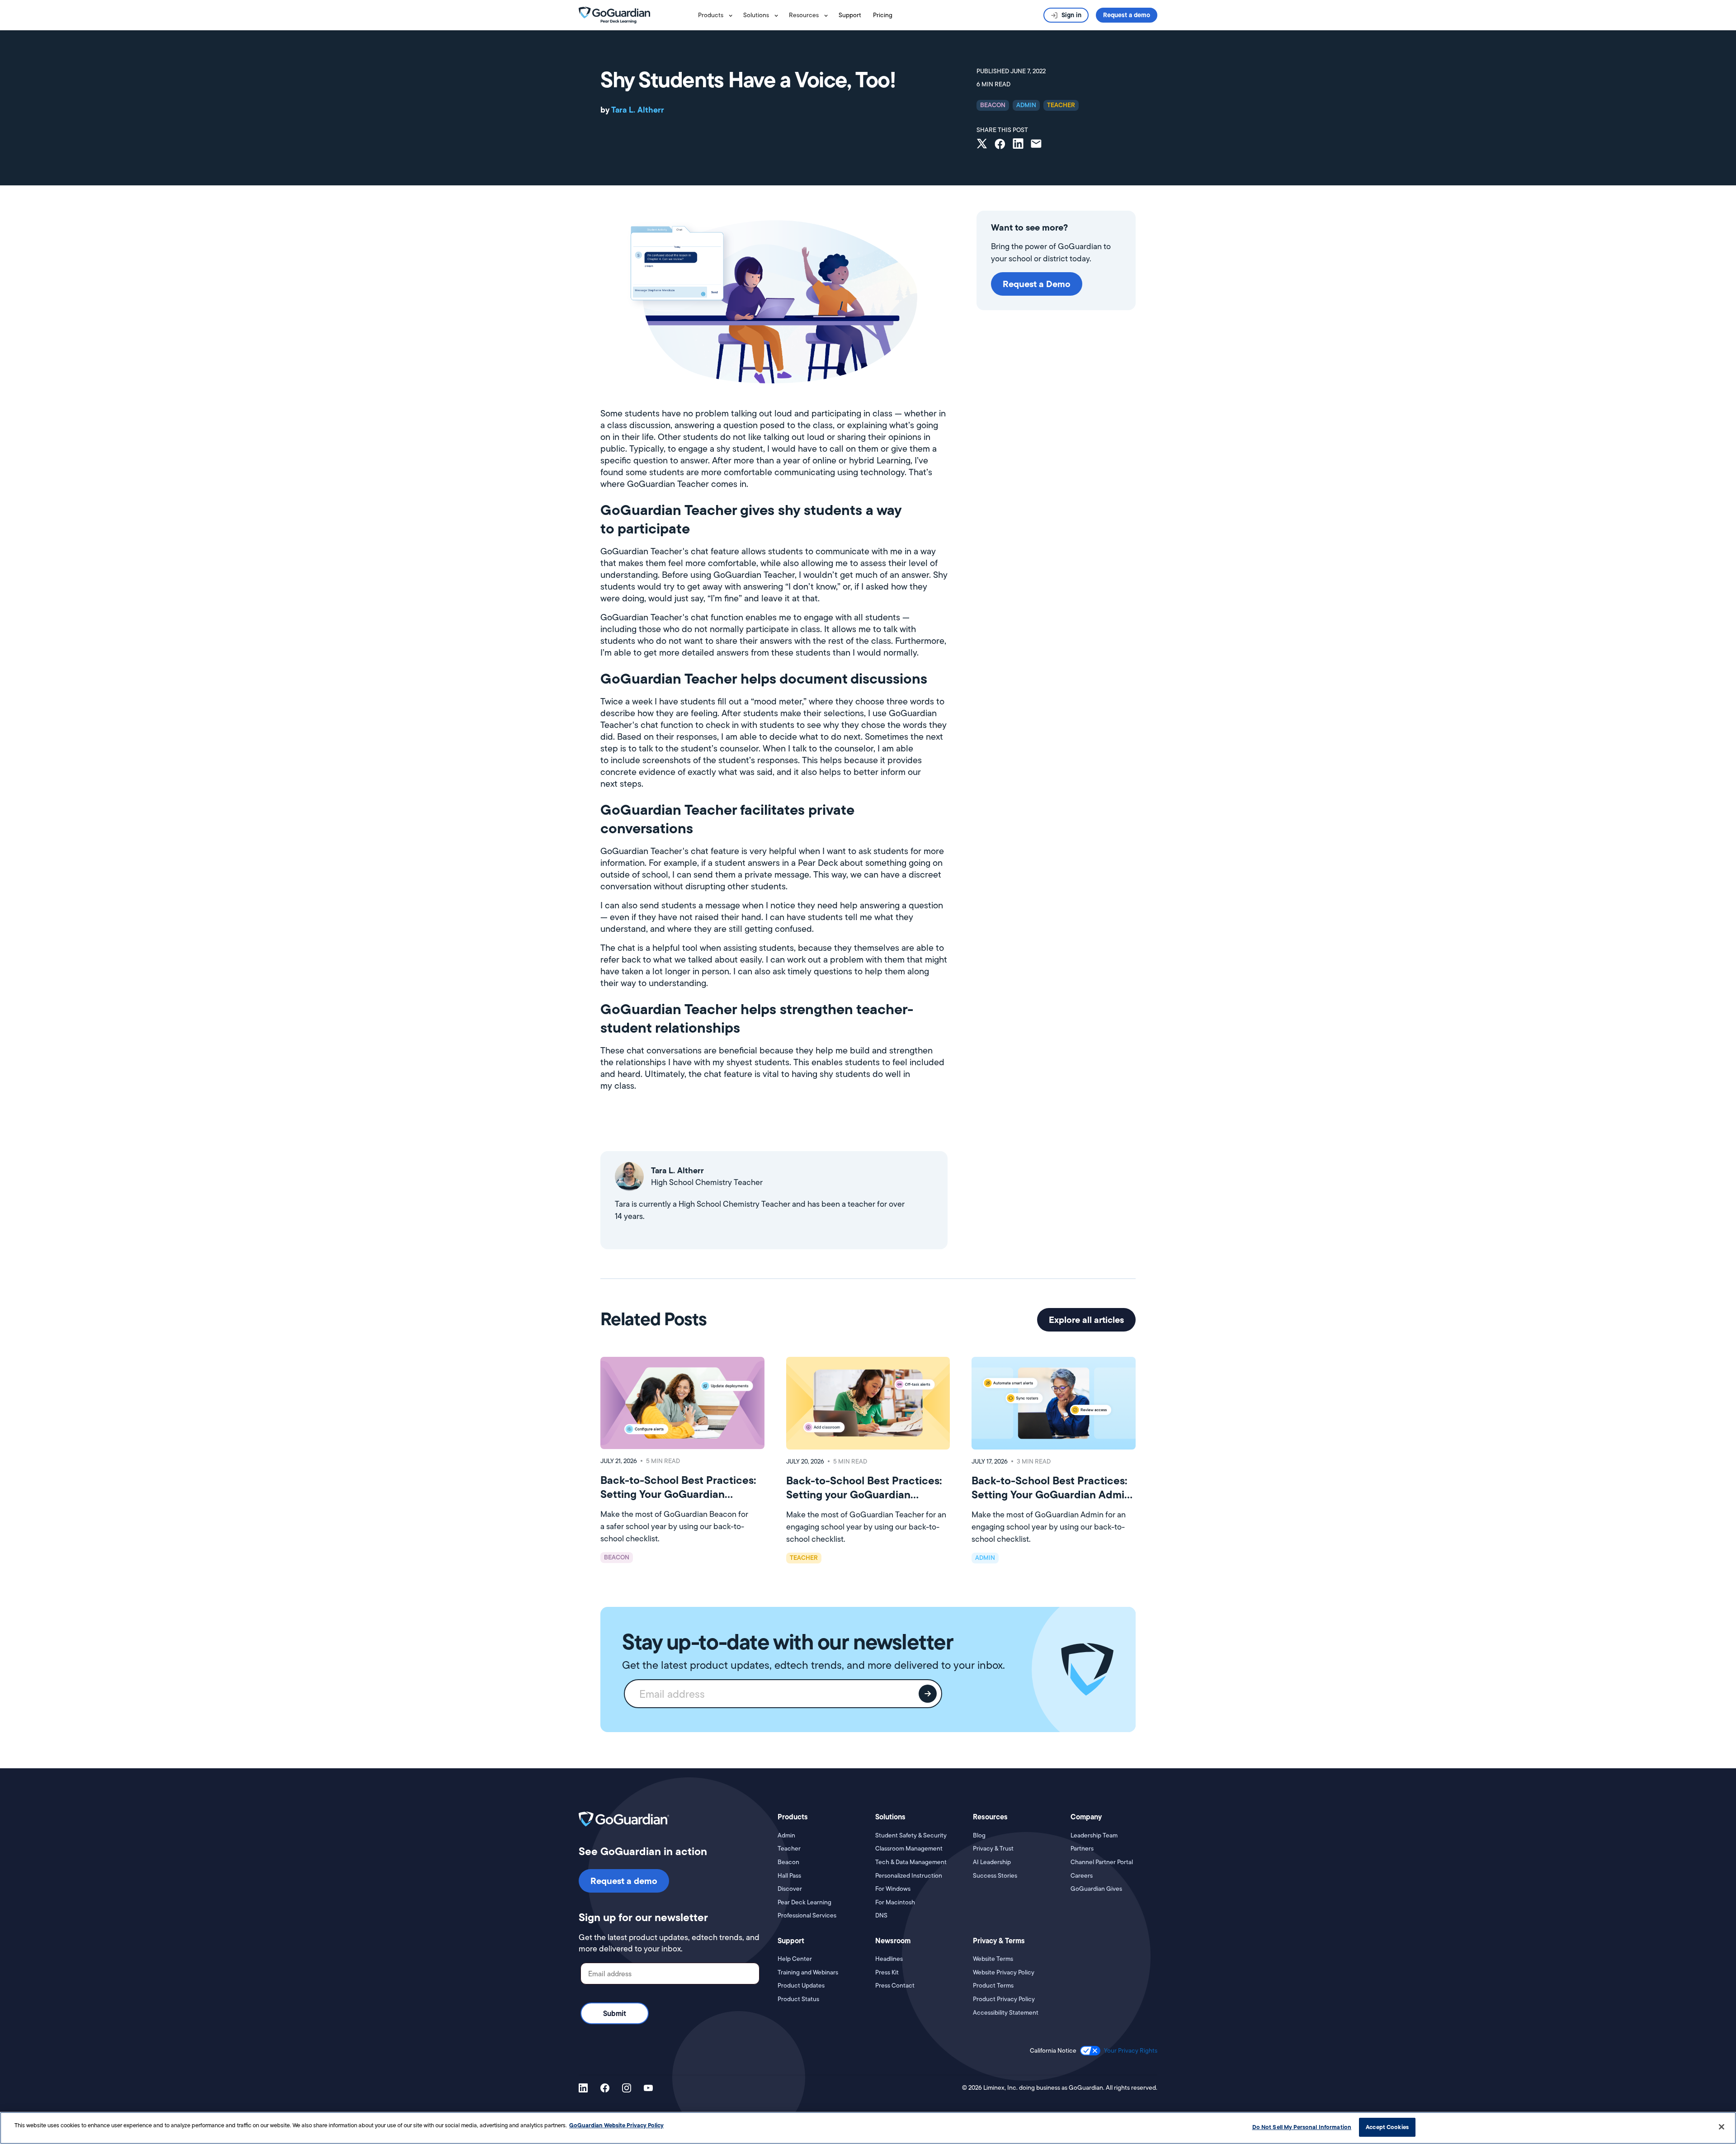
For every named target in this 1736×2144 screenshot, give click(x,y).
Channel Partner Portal (1102, 1862)
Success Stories (995, 1876)
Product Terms (993, 1986)
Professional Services (807, 1915)
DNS (881, 1915)
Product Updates (801, 1986)
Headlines (889, 1959)
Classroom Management (909, 1849)
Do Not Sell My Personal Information (1302, 2127)
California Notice (1053, 2051)
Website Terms (993, 1959)
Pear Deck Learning (804, 1902)
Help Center (795, 1959)
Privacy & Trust (993, 1849)
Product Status (798, 1999)
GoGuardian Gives (1096, 1889)
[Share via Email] (1036, 145)
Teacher (789, 1849)
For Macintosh (895, 1902)
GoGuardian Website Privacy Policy (616, 2125)
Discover (790, 1889)
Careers (1082, 1876)
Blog (979, 1835)
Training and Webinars (808, 1972)
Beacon (788, 1862)
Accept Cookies (1387, 2127)
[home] (614, 14)
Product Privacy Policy (1004, 1999)
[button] (717, 15)
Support (850, 15)
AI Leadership (992, 1862)
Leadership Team (1094, 1835)
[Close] (1722, 2127)
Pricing (883, 15)
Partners (1082, 1849)
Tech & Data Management (911, 1862)
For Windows (893, 1889)
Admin (786, 1835)
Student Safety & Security (911, 1835)
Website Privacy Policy (1004, 1972)
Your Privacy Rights (1131, 2050)
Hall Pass (789, 1876)
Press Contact (895, 1986)
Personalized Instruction (909, 1876)
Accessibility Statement (1006, 2013)
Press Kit (887, 1972)
